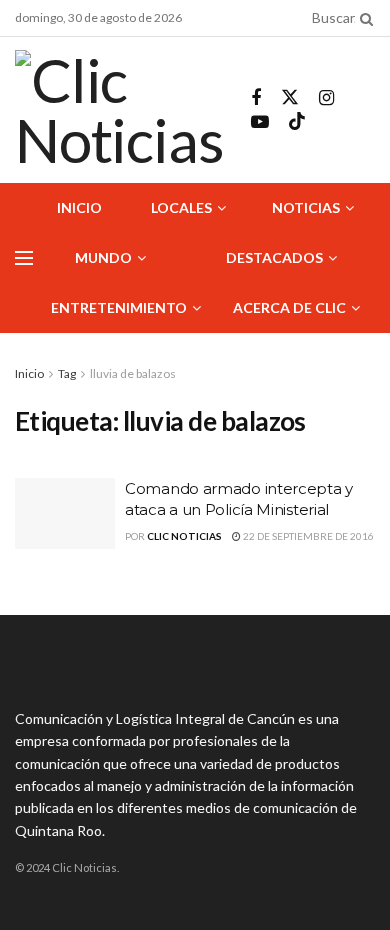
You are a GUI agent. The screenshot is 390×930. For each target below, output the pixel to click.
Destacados (274, 257)
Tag (67, 373)
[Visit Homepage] (119, 110)
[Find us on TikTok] (297, 122)
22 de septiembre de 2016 (307, 536)
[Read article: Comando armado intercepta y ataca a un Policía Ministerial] (65, 514)
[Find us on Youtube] (260, 122)
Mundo (103, 257)
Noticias (306, 207)
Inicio (79, 207)
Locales (181, 207)
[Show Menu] (24, 258)
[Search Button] (363, 18)
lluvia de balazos (133, 373)
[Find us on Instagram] (326, 98)
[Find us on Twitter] (290, 98)
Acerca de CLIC (289, 307)
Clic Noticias (184, 536)
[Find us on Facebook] (256, 98)
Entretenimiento (119, 307)
